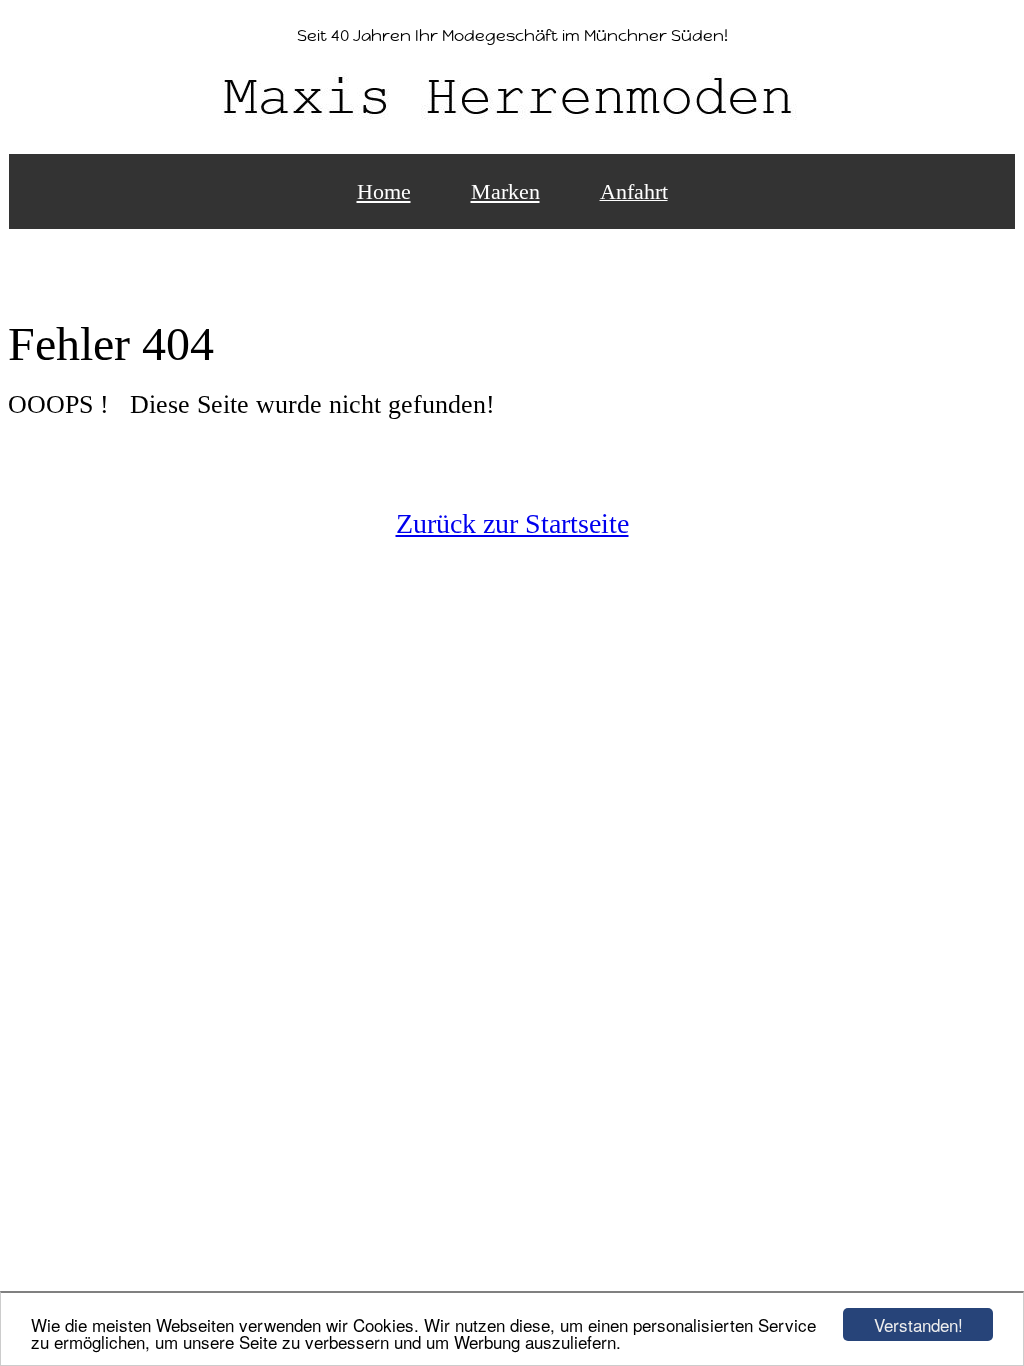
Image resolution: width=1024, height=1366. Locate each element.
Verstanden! (918, 1324)
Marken (505, 191)
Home (384, 191)
